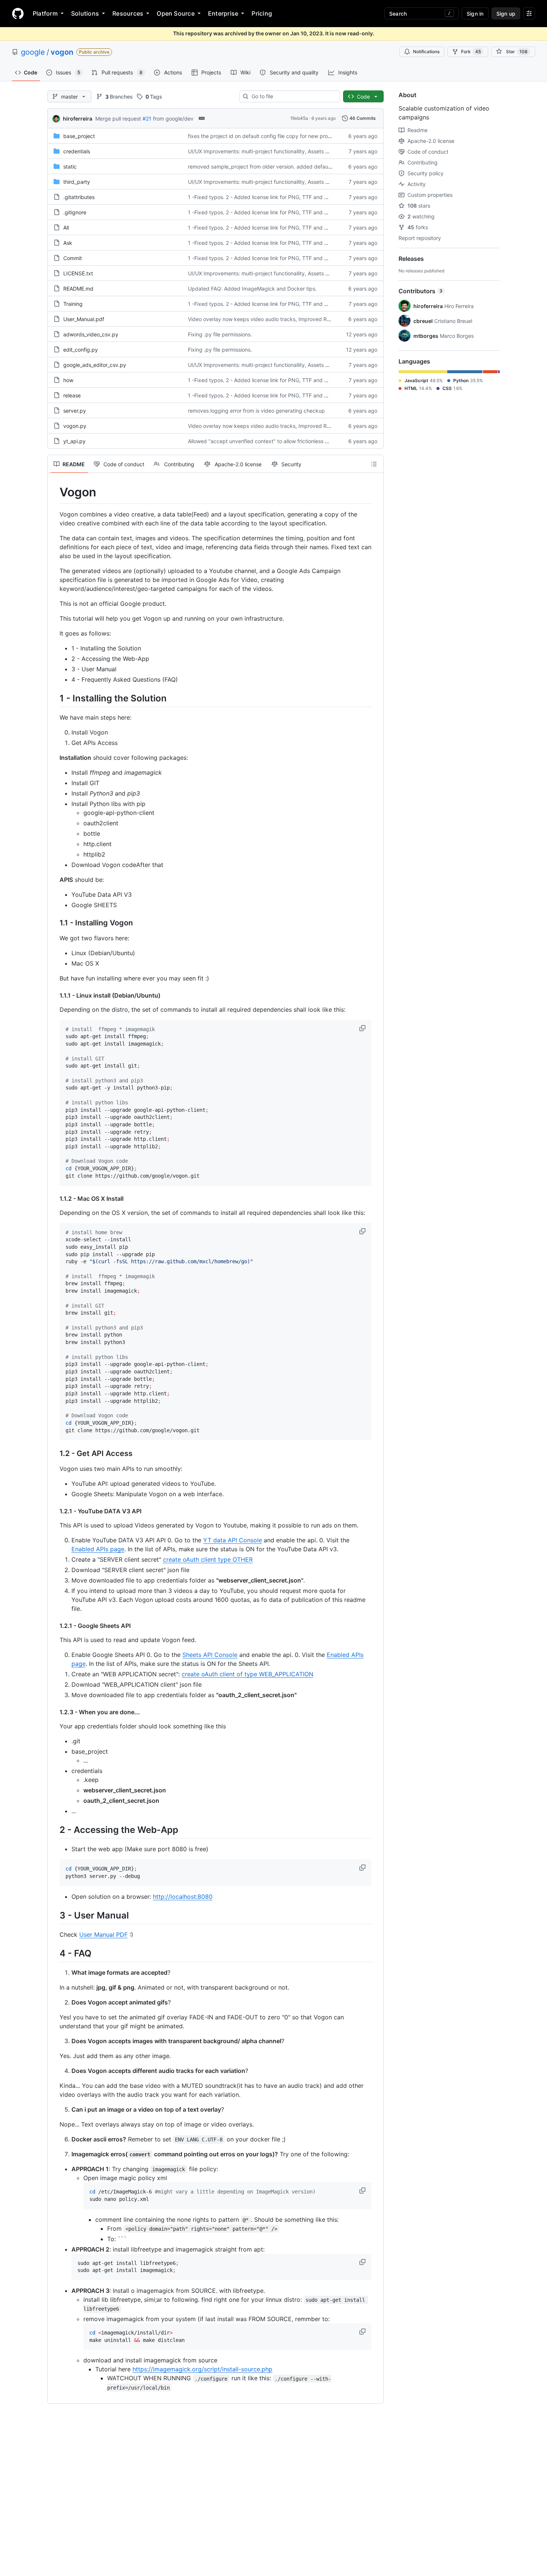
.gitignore (75, 212)
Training (73, 304)
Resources (128, 13)
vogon (62, 52)
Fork (471, 52)
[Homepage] (18, 13)
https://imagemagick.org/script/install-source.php (202, 2369)
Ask (68, 243)
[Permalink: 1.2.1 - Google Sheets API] (54, 1626)
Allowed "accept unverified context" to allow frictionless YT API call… (272, 441)
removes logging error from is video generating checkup (256, 411)
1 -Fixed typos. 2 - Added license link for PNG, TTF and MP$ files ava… (275, 197)
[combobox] (293, 96)
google (33, 52)
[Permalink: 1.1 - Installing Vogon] (54, 923)
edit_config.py (81, 350)
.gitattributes (79, 197)
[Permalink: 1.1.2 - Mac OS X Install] (54, 1199)
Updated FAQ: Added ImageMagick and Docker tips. (252, 289)
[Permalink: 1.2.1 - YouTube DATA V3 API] (54, 1511)
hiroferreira (78, 119)
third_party (77, 182)
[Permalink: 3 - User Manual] (54, 1915)
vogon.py (75, 426)
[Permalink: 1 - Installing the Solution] (54, 698)
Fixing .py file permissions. (220, 334)
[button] (363, 1028)
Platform (45, 13)
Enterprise (223, 13)
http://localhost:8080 (183, 1897)
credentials (77, 151)
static (70, 167)
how (68, 380)
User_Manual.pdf (84, 319)
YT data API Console (233, 1540)
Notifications (426, 52)
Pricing (262, 13)
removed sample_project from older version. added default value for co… (277, 167)
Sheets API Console (210, 1655)
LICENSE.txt (78, 273)
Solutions (85, 13)
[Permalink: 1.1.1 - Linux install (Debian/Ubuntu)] (54, 995)
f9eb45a (299, 118)
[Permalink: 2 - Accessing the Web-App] (54, 1830)
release (72, 395)
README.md (78, 289)
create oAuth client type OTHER (208, 1559)
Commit (73, 258)
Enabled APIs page (98, 1549)
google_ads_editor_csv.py (95, 365)
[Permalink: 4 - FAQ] (54, 1953)
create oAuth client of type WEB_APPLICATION (247, 1674)
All (66, 228)
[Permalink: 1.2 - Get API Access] (54, 1454)
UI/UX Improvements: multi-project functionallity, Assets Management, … (276, 151)
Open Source (176, 13)
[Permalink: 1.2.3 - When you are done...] (54, 1712)
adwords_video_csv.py (91, 334)
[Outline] (374, 464)
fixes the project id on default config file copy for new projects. (264, 136)
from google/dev (173, 119)
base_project (79, 136)
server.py (75, 411)
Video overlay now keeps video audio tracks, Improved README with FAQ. (278, 319)
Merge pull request (118, 119)
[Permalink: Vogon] (54, 492)
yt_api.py (74, 441)
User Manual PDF (103, 1935)
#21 (147, 119)
